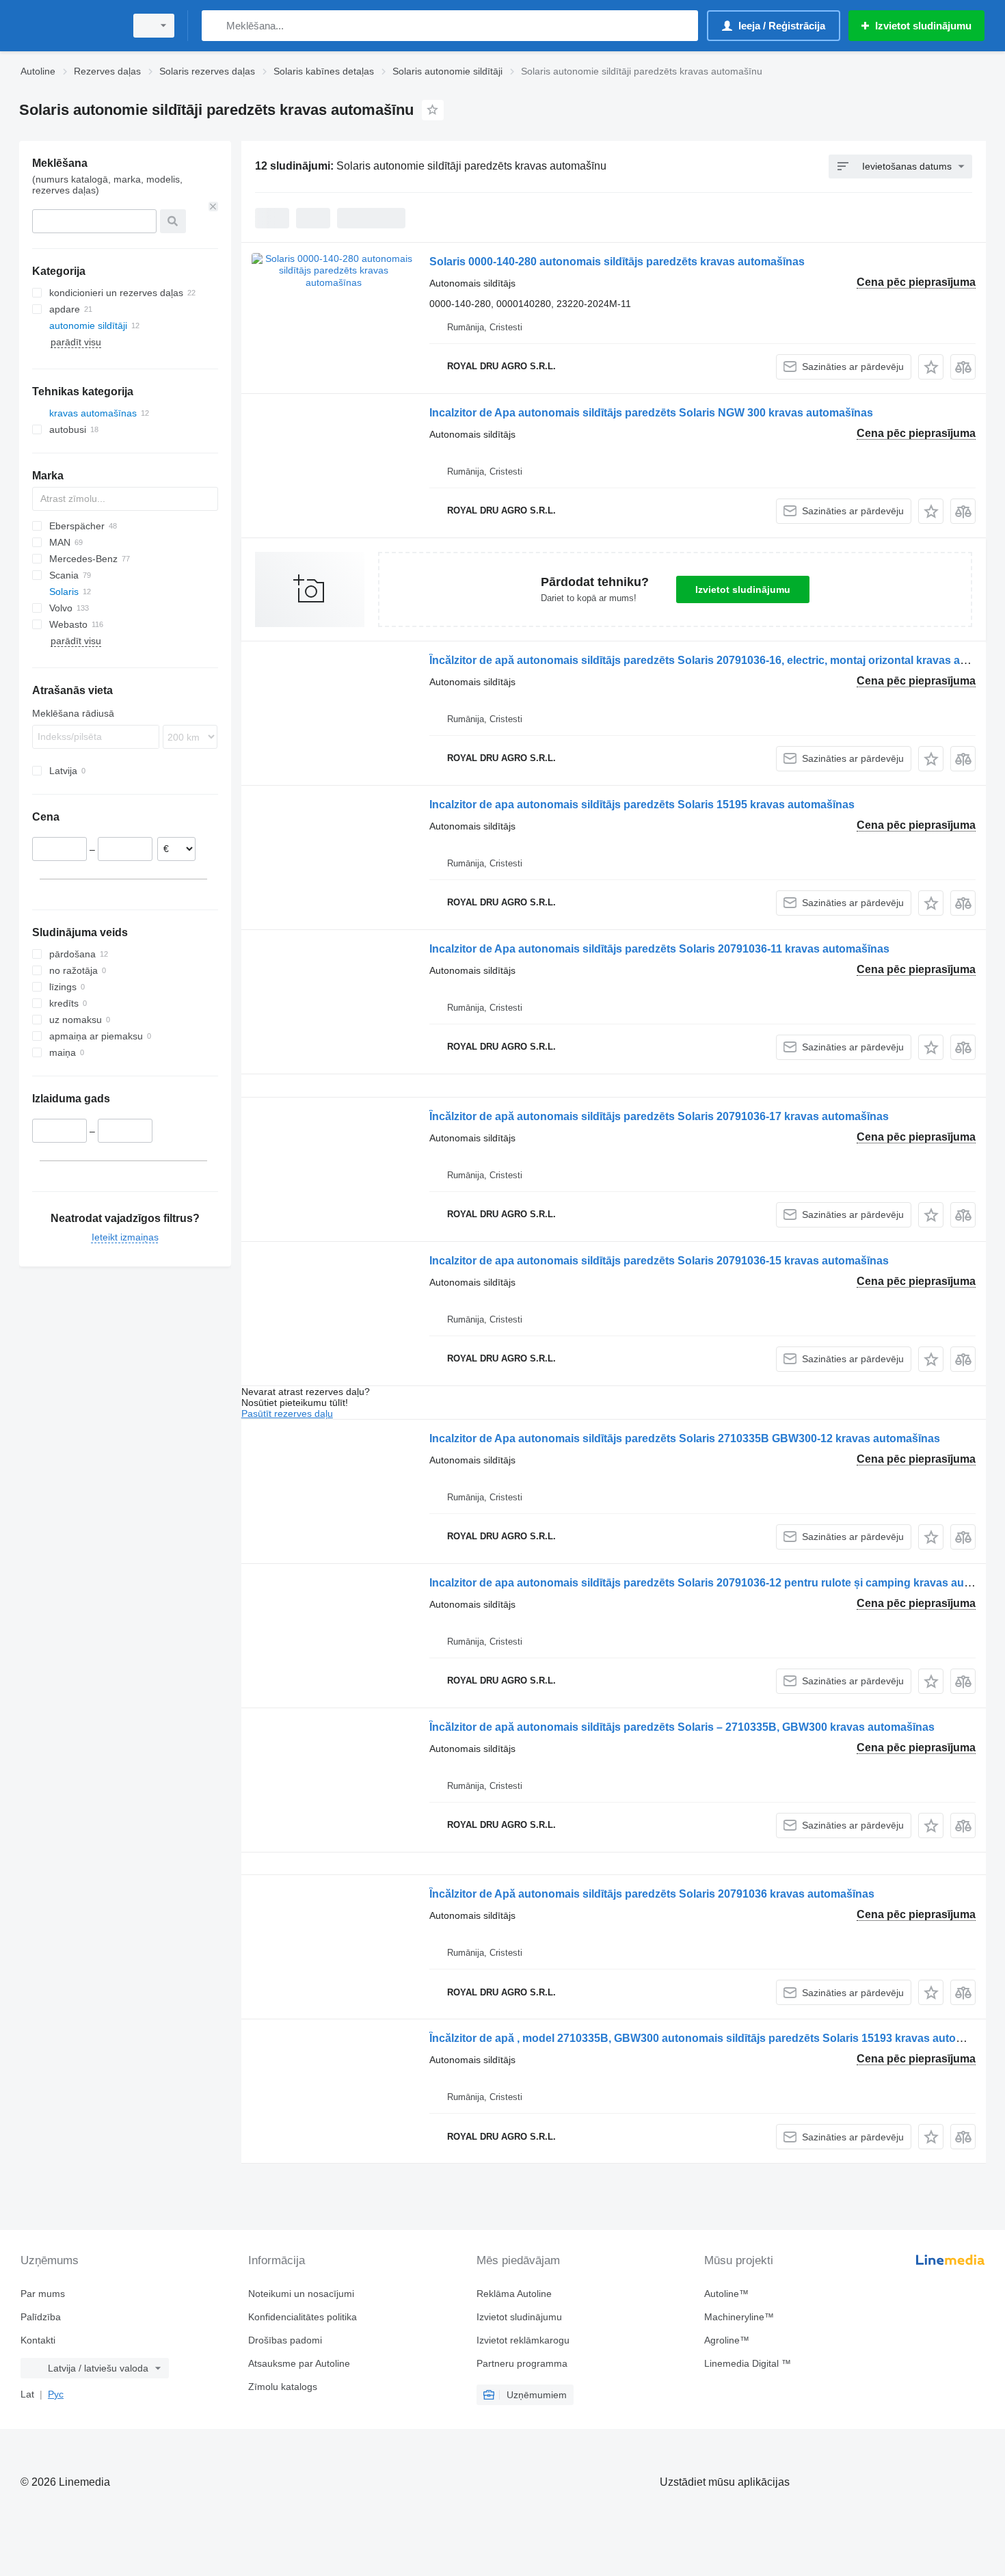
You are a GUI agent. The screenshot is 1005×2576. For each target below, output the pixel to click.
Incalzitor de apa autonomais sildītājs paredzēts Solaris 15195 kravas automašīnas (642, 805)
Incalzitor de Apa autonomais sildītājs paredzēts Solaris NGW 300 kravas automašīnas (651, 413)
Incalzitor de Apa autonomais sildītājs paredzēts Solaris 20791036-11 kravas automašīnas (659, 949)
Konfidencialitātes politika (303, 2317)
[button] (931, 367)
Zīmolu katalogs (283, 2387)
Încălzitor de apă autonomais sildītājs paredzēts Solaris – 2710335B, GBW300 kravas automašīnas (682, 1727)
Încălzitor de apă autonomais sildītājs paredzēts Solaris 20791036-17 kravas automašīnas (659, 1116)
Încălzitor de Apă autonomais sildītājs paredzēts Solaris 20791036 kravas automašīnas (652, 1894)
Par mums (43, 2294)
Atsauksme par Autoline (299, 2363)
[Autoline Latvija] (68, 26)
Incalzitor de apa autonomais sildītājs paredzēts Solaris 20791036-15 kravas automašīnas (659, 1261)
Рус (56, 2394)
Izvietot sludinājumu (743, 589)
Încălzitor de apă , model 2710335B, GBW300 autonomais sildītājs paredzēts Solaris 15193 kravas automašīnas (714, 2038)
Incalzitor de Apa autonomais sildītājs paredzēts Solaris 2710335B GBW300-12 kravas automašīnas (685, 1438)
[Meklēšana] (215, 26)
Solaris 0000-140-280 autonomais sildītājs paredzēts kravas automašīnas (617, 262)
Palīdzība (41, 2317)
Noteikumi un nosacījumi (301, 2294)
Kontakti (38, 2340)
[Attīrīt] (213, 207)
